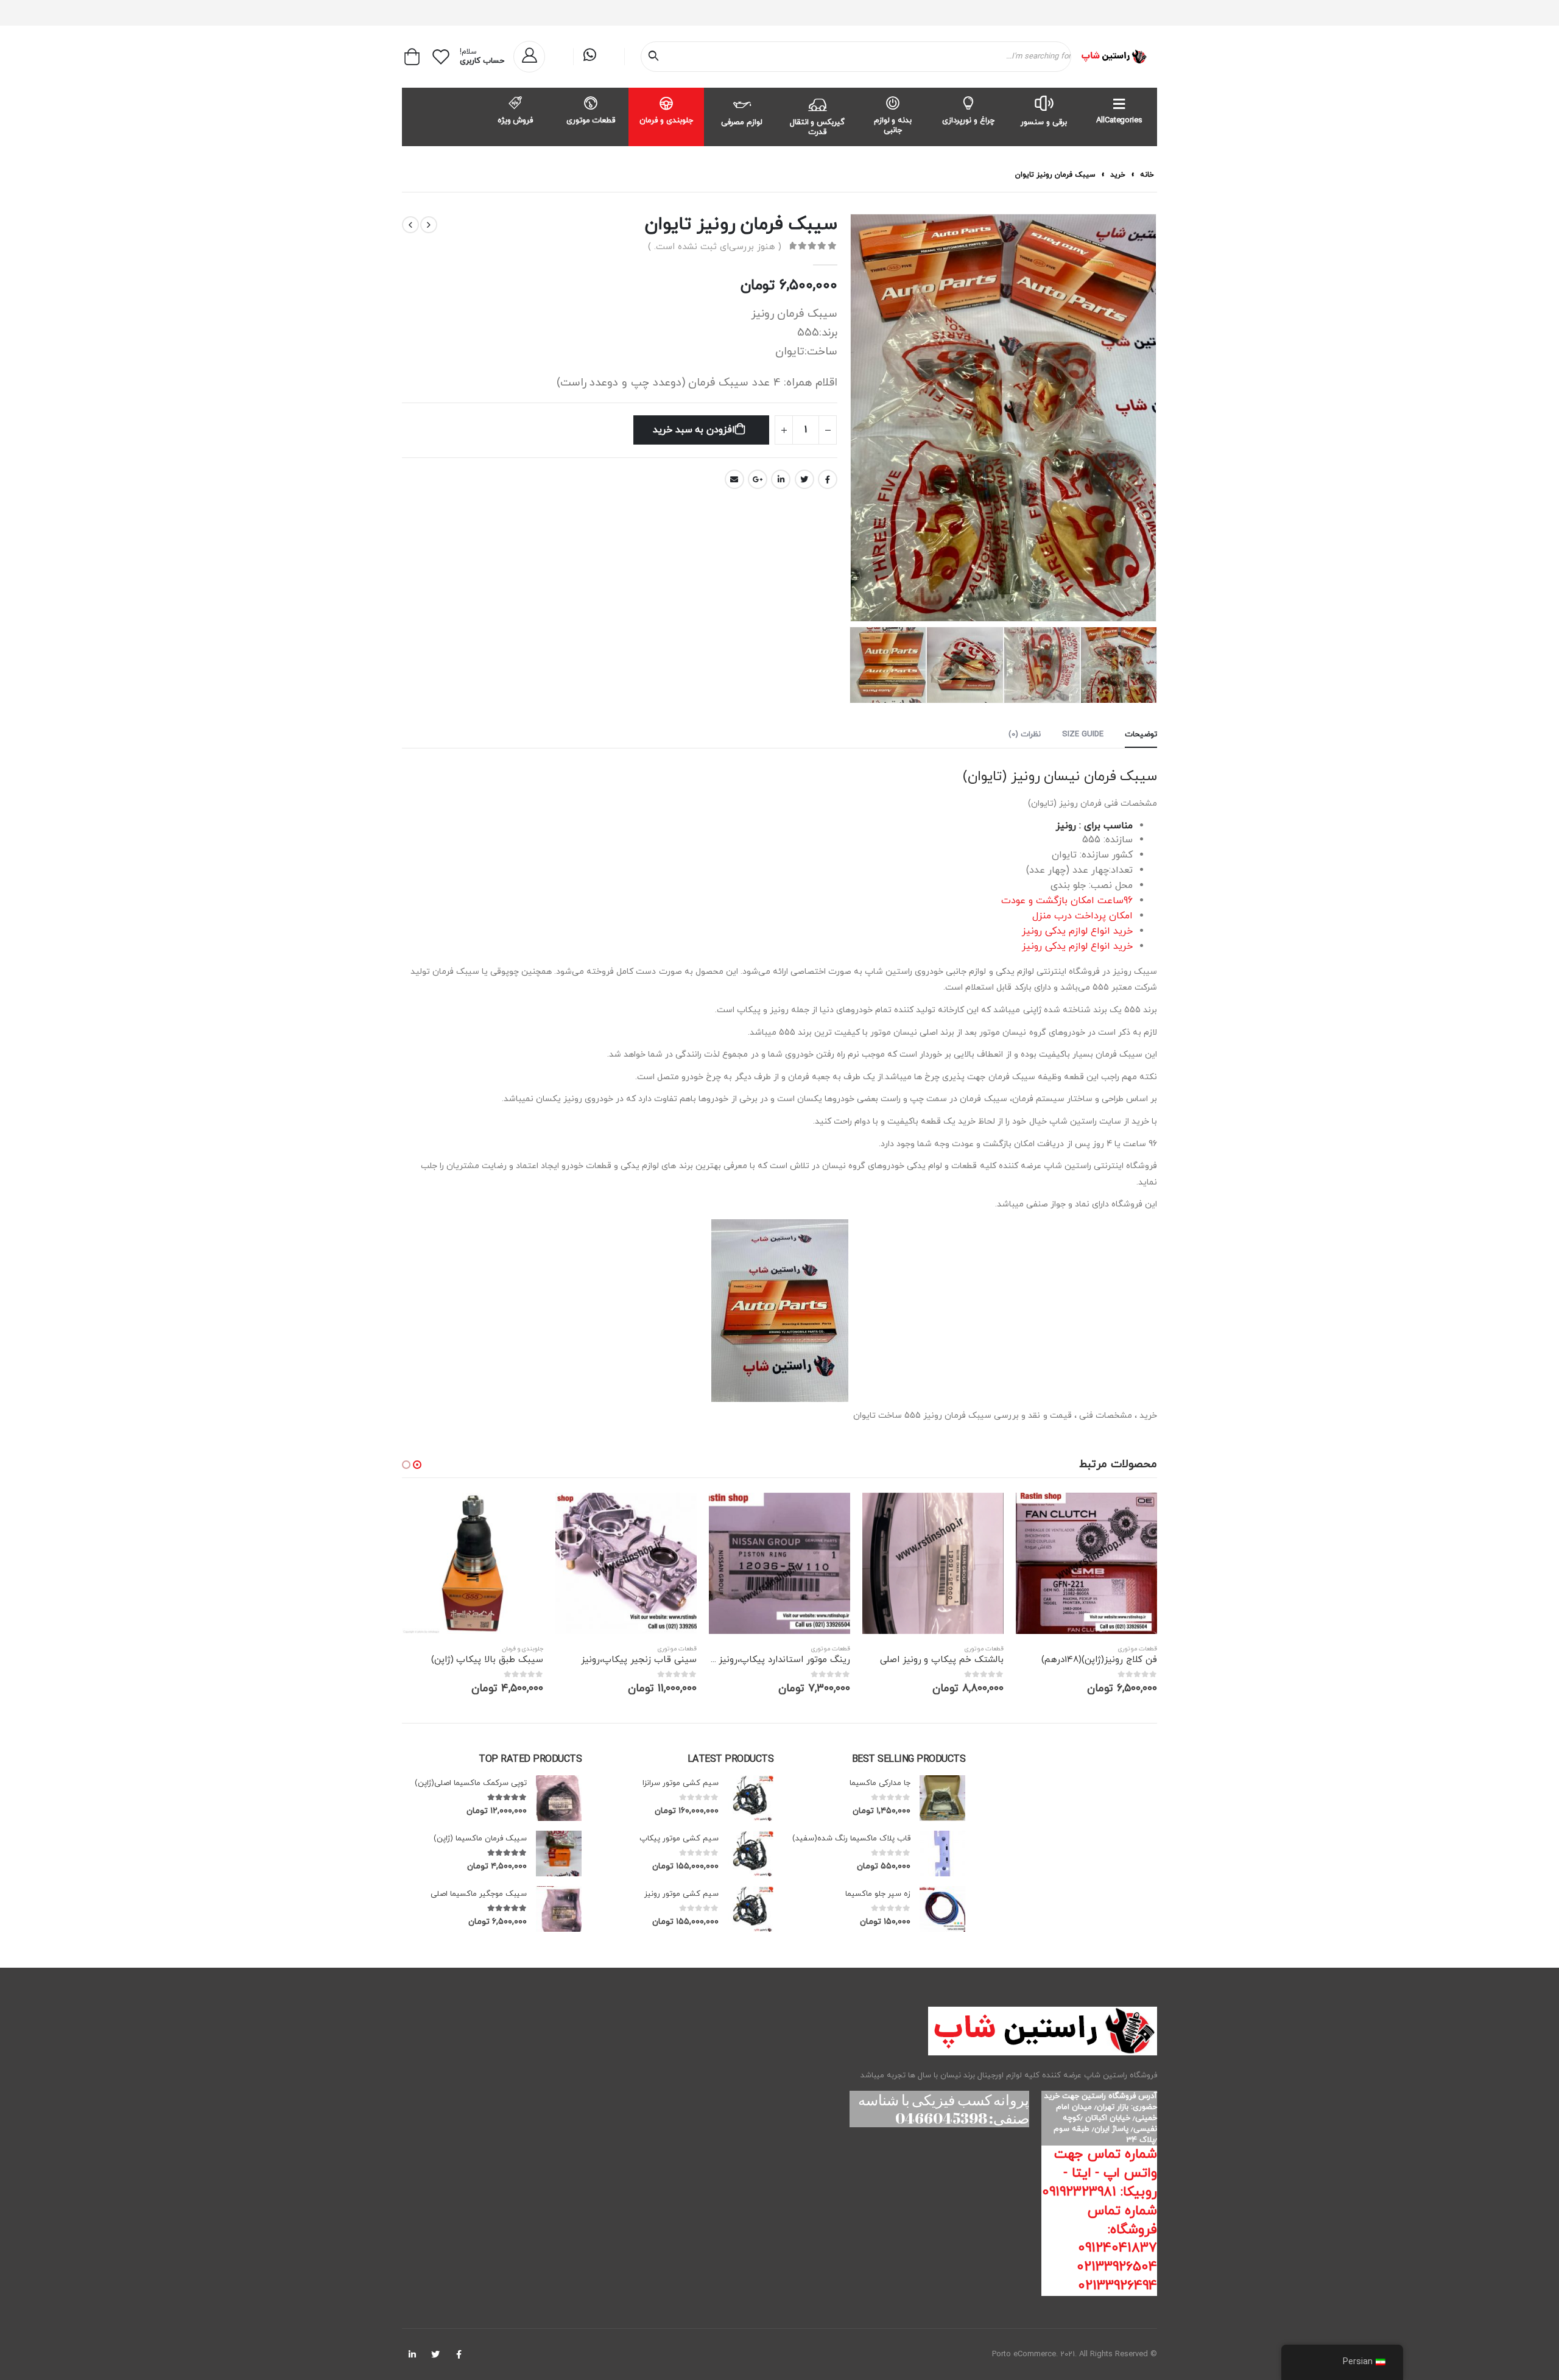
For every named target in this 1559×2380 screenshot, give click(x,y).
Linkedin (412, 2354)
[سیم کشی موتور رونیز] (751, 1909)
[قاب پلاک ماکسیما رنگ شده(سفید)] (942, 1854)
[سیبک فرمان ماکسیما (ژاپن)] (559, 1854)
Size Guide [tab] (1083, 734)
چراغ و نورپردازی (968, 121)
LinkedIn (781, 479)
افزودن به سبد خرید (694, 430)
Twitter (804, 479)
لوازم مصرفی (742, 122)
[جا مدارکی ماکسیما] (942, 1798)
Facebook (828, 479)
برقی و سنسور (1044, 122)
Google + (758, 479)
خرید (1118, 175)
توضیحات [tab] (1141, 734)
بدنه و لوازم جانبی (893, 125)
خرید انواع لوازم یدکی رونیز (1077, 931)
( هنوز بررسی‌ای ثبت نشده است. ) (715, 247)
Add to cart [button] (1036, 1513)
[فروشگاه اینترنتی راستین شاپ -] (1114, 57)
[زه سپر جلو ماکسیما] (942, 1909)
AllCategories (1119, 121)
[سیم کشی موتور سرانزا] (751, 1798)
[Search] (656, 57)
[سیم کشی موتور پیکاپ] (751, 1854)
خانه (1147, 175)
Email (734, 479)
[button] (417, 1465)
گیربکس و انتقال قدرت (818, 127)
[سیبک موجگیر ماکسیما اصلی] (559, 1909)
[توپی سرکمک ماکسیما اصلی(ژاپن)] (559, 1798)
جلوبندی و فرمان (666, 121)
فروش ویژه (516, 121)
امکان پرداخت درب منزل (1082, 916)
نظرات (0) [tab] (1025, 734)
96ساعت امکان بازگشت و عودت (1067, 901)
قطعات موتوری (591, 121)
